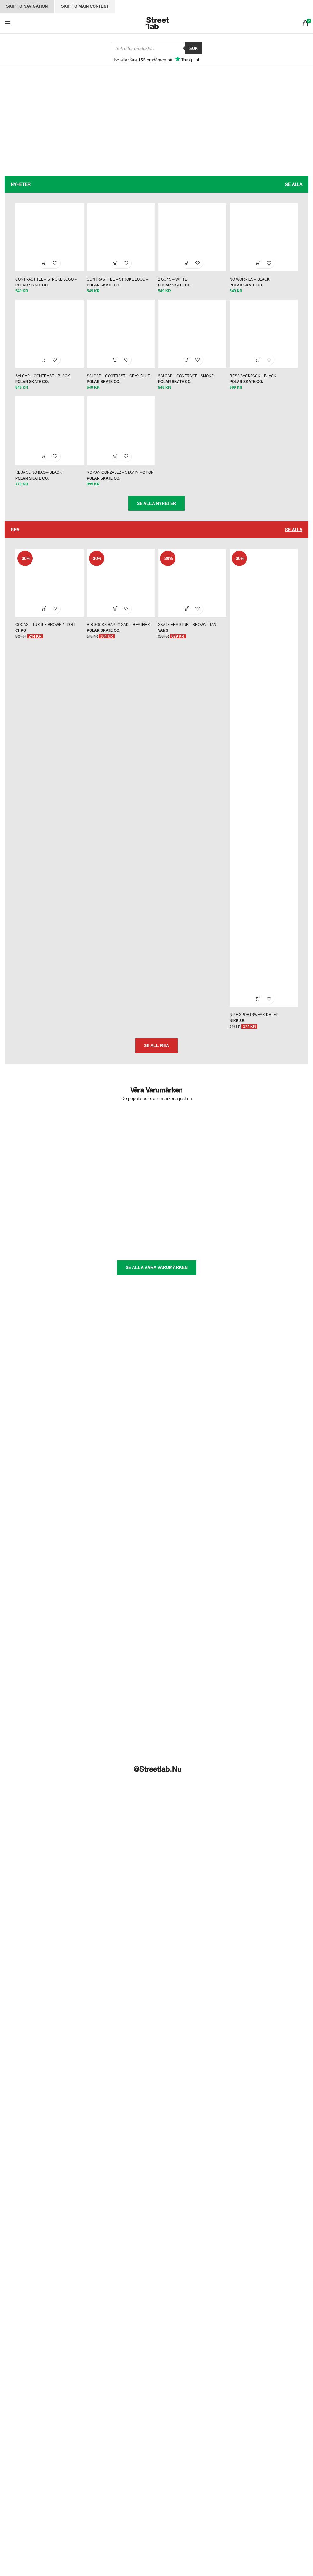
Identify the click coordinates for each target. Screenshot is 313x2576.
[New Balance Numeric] (268, 1179)
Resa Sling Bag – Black (34, 482)
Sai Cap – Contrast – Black (38, 384)
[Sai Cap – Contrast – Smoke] (193, 340)
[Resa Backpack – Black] (267, 340)
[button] (262, 367)
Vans (163, 643)
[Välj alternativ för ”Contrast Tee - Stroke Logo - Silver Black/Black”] (114, 268)
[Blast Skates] (120, 1148)
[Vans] (45, 1249)
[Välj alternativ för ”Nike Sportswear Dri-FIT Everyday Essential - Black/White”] (262, 1009)
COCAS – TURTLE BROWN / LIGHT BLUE (46, 637)
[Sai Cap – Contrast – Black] (46, 340)
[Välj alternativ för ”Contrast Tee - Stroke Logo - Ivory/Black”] (41, 268)
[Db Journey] (268, 1148)
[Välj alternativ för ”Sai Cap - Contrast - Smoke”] (188, 367)
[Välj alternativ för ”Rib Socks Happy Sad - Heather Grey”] (114, 621)
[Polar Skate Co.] (268, 1204)
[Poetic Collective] (194, 1204)
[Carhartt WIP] (194, 1148)
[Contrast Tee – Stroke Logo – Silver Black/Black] (120, 242)
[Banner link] (78, 128)
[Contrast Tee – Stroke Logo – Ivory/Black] (46, 242)
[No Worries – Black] (267, 242)
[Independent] (120, 1179)
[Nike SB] (45, 1204)
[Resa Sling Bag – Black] (46, 439)
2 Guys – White (173, 285)
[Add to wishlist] (52, 268)
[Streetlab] (268, 1224)
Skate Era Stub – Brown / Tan (187, 637)
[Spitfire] (194, 1224)
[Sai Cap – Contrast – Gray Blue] (120, 340)
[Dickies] (45, 1179)
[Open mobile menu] (8, 23)
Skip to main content (85, 6)
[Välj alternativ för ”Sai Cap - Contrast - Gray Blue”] (114, 367)
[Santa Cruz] (45, 1224)
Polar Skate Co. (27, 290)
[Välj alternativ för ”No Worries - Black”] (262, 268)
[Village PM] (120, 1249)
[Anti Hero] (45, 1148)
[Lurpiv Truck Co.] (194, 1179)
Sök (193, 48)
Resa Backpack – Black (255, 384)
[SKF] (120, 1224)
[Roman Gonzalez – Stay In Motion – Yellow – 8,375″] (120, 439)
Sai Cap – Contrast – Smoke (186, 384)
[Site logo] (156, 22)
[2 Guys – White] (193, 242)
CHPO (16, 643)
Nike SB (239, 1031)
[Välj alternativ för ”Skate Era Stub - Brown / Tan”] (188, 621)
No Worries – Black (252, 285)
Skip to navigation (27, 6)
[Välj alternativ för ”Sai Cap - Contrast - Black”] (41, 367)
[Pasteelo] (120, 1204)
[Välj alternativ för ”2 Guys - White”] (188, 268)
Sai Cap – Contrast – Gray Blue (116, 384)
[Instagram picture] (28, 2038)
